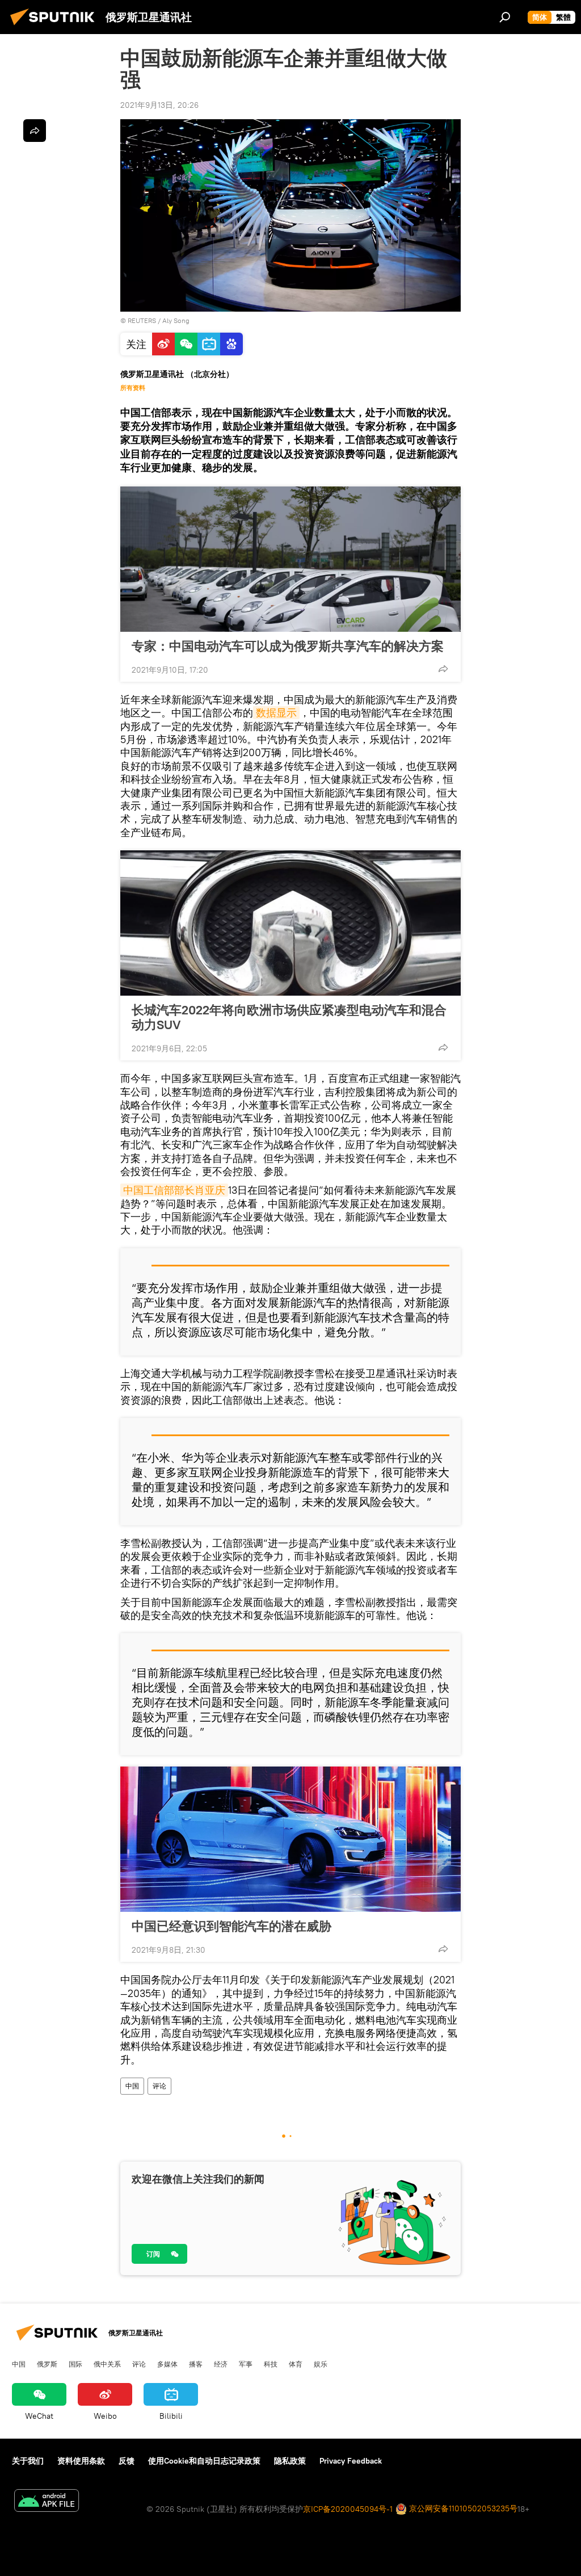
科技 (271, 2364)
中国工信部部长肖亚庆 (174, 1190)
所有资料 (133, 388)
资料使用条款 (81, 2461)
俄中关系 (107, 2364)
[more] (443, 669)
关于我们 (28, 2461)
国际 (75, 2364)
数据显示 (276, 713)
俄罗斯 (47, 2364)
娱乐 (321, 2364)
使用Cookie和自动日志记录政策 (204, 2461)
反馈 (127, 2461)
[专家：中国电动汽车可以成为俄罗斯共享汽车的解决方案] (290, 559)
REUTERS (142, 320)
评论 (159, 2086)
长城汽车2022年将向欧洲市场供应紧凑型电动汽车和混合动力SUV (289, 1017)
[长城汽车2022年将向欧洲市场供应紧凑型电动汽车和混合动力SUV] (290, 923)
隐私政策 (290, 2461)
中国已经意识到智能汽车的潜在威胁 (231, 1926)
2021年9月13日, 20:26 (159, 105)
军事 (246, 2364)
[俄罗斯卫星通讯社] (56, 27)
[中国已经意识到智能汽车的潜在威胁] (290, 1839)
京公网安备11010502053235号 (462, 2508)
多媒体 (167, 2364)
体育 (296, 2364)
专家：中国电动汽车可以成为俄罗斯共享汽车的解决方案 (288, 646)
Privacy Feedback (351, 2461)
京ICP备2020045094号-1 (348, 2509)
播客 (196, 2364)
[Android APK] (47, 2502)
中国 (132, 2086)
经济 (221, 2364)
